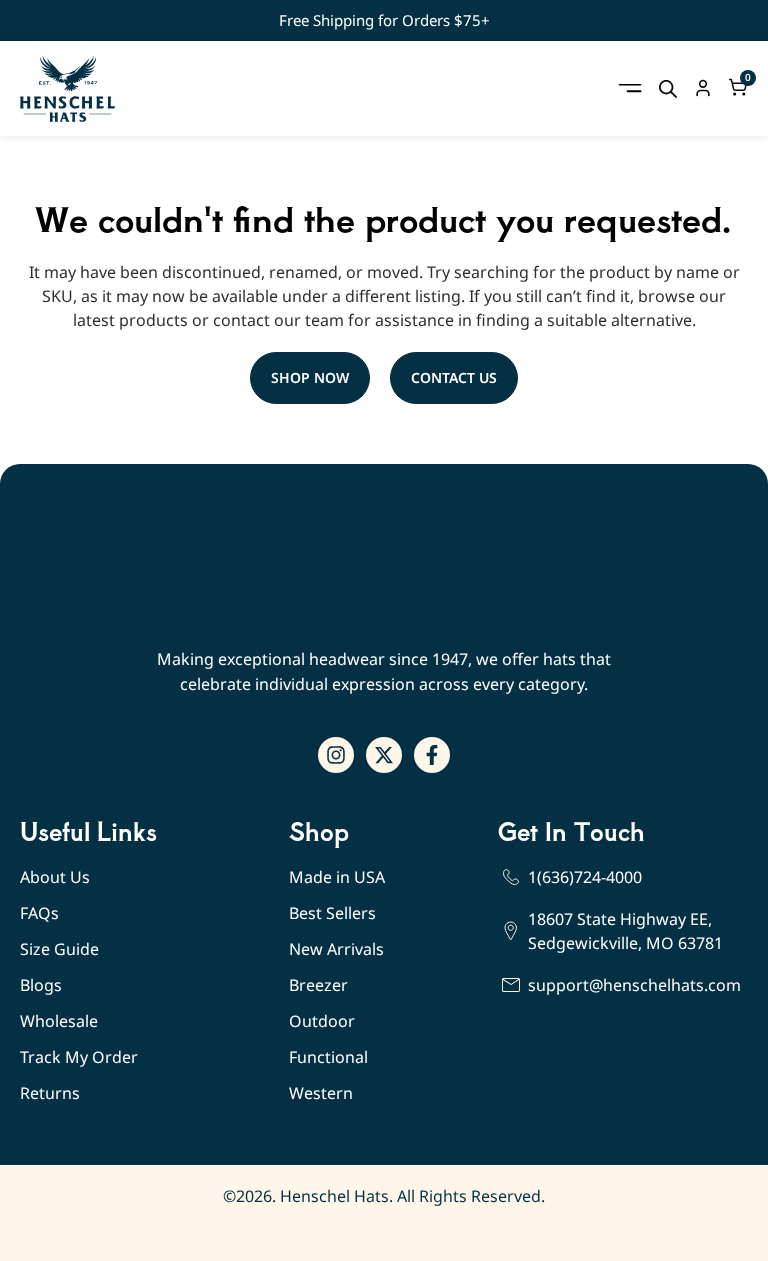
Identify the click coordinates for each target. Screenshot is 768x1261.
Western (321, 1093)
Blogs (41, 985)
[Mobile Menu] (630, 88)
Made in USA (337, 877)
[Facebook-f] (432, 755)
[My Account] (703, 88)
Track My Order (79, 1057)
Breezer (318, 985)
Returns (50, 1093)
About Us (55, 877)
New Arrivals (336, 949)
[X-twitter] (384, 755)
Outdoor (322, 1021)
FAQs (39, 913)
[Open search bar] (668, 88)
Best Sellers (332, 913)
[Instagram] (336, 755)
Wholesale (59, 1021)
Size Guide (59, 949)
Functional (328, 1057)
